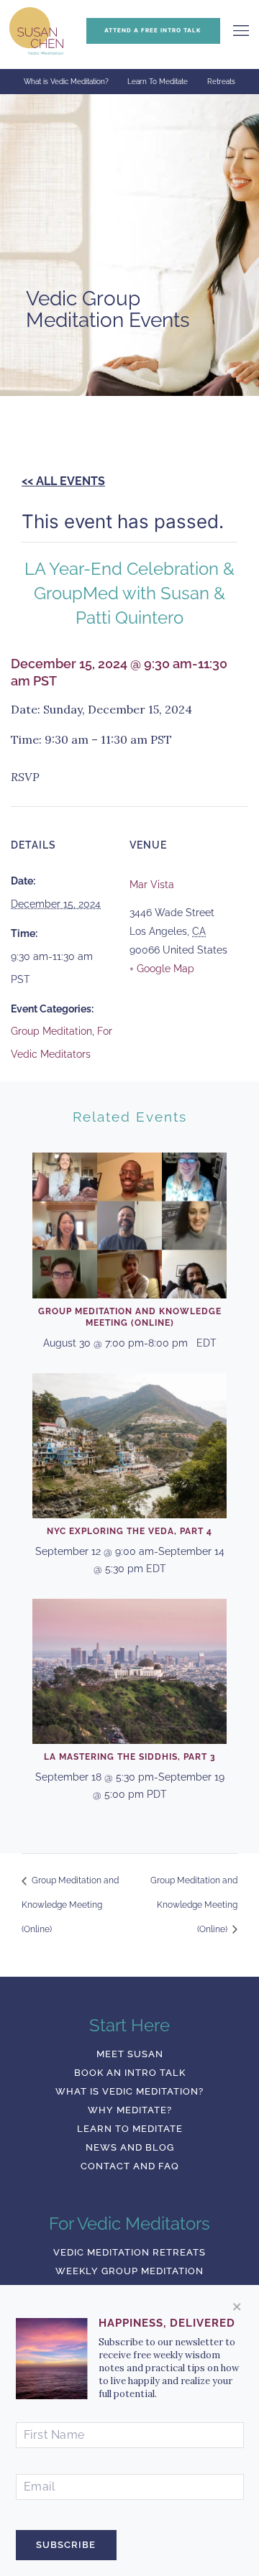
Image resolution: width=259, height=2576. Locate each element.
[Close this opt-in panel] (237, 2307)
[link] (241, 31)
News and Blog (130, 2147)
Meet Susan (130, 2054)
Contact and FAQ (130, 2166)
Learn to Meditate (130, 2129)
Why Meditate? (130, 2110)
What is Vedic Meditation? (66, 82)
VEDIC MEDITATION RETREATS (129, 2252)
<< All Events (63, 481)
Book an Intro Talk (130, 2073)
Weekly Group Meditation (129, 2271)
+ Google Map (162, 969)
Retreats (221, 82)
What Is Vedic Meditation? (129, 2091)
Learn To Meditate (158, 82)
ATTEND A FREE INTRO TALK (153, 30)
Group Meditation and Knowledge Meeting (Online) (70, 1905)
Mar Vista (152, 885)
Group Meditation (51, 1031)
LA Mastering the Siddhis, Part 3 (130, 1757)
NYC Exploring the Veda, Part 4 (129, 1531)
